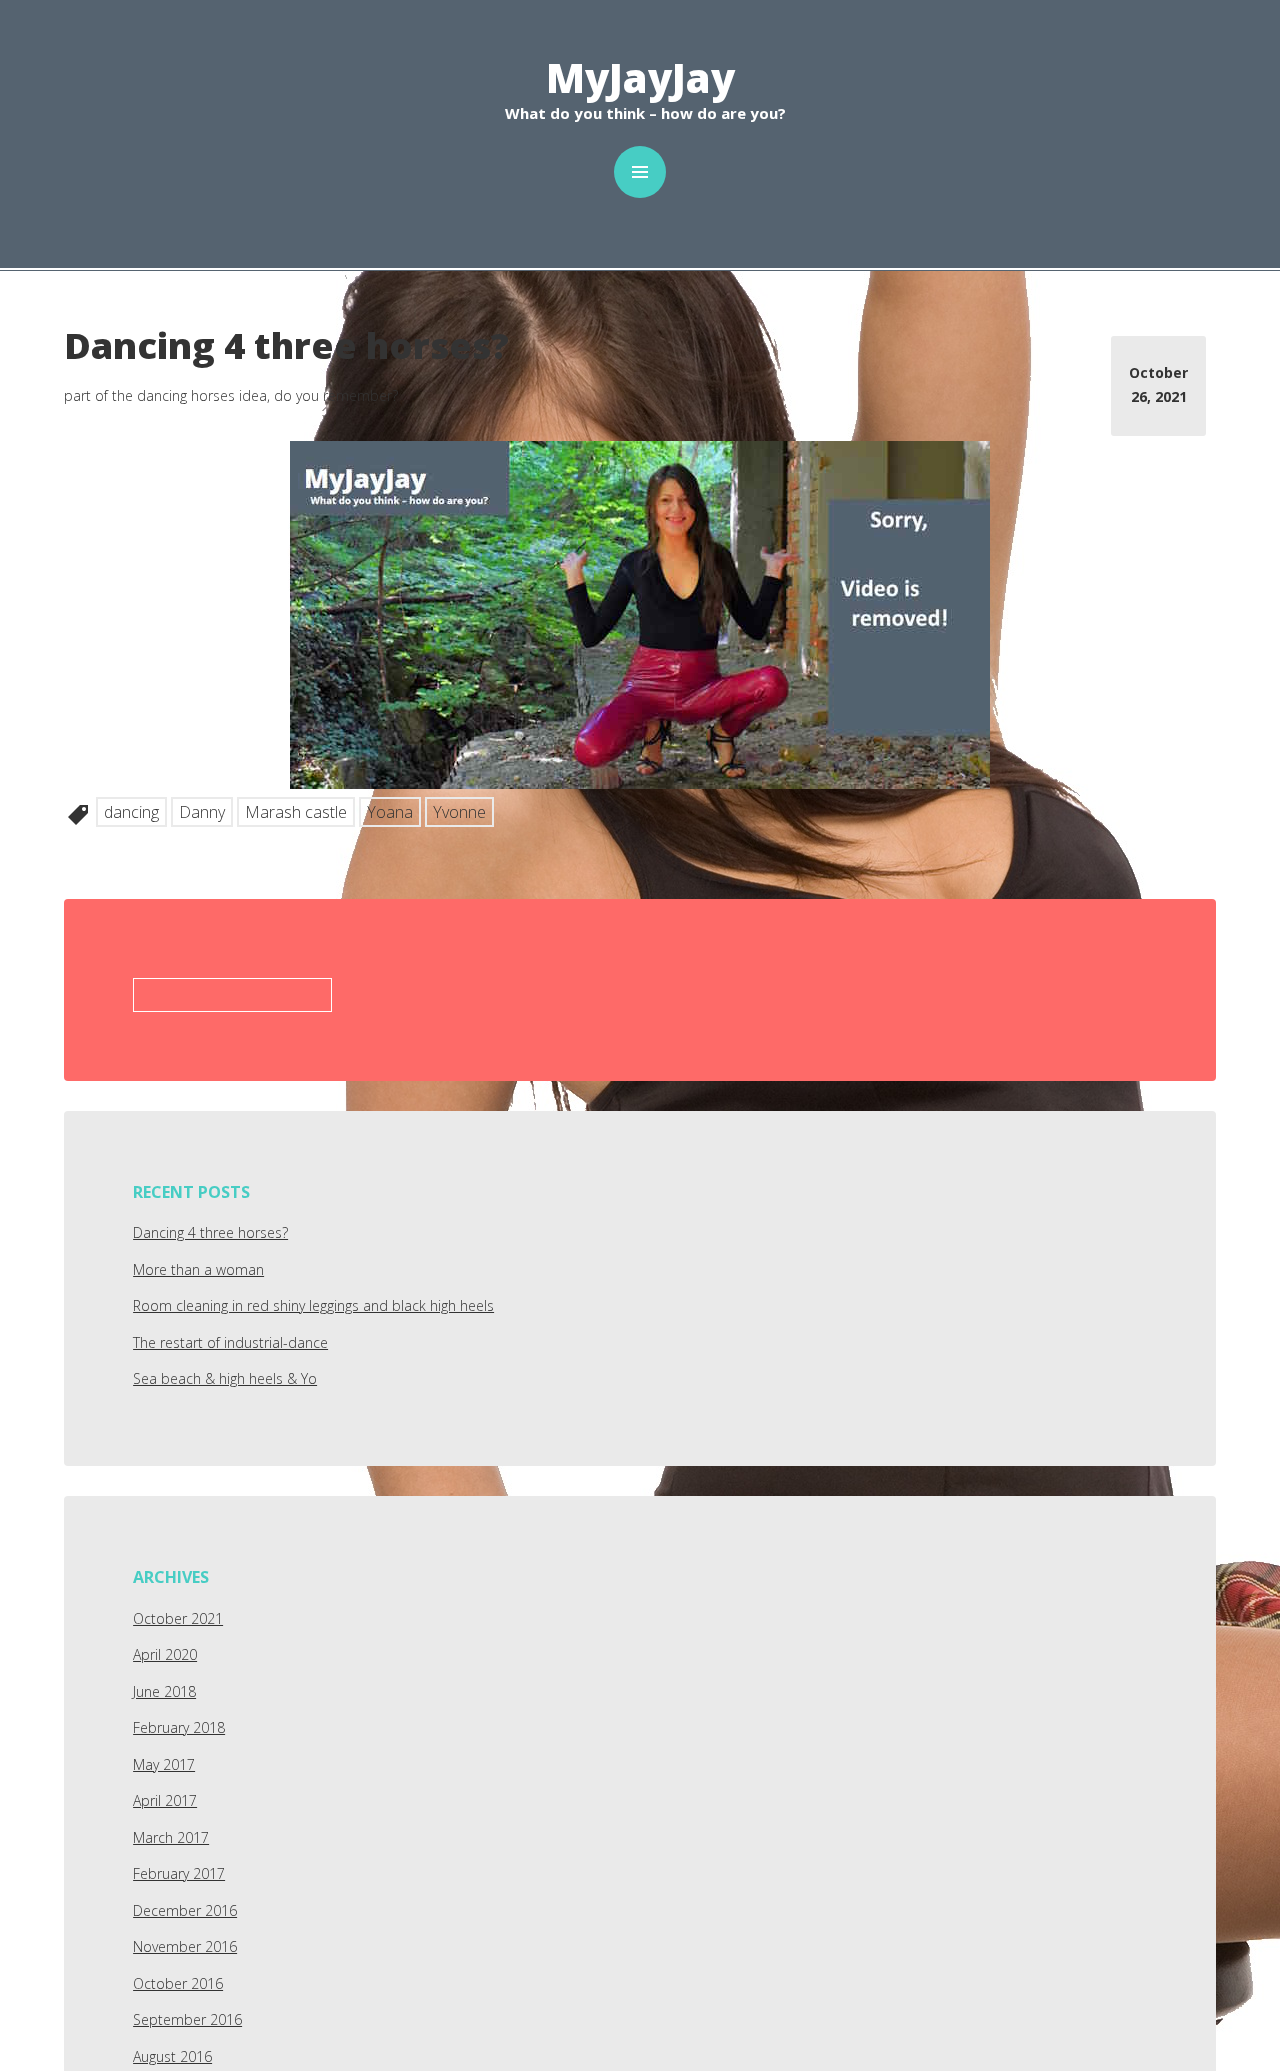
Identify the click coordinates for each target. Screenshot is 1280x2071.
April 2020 (165, 1654)
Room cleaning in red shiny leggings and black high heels (313, 1305)
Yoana (390, 812)
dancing (131, 812)
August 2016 (172, 2056)
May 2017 (164, 1764)
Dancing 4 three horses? (210, 1232)
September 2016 (187, 2019)
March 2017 (171, 1837)
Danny (202, 812)
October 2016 (178, 1983)
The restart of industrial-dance (230, 1342)
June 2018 (164, 1691)
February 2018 (179, 1727)
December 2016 (185, 1910)
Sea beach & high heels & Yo (225, 1378)
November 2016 (185, 1946)
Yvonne (459, 812)
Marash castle (296, 812)
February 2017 (179, 1873)
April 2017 (165, 1800)
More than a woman (198, 1269)
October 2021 (178, 1618)
